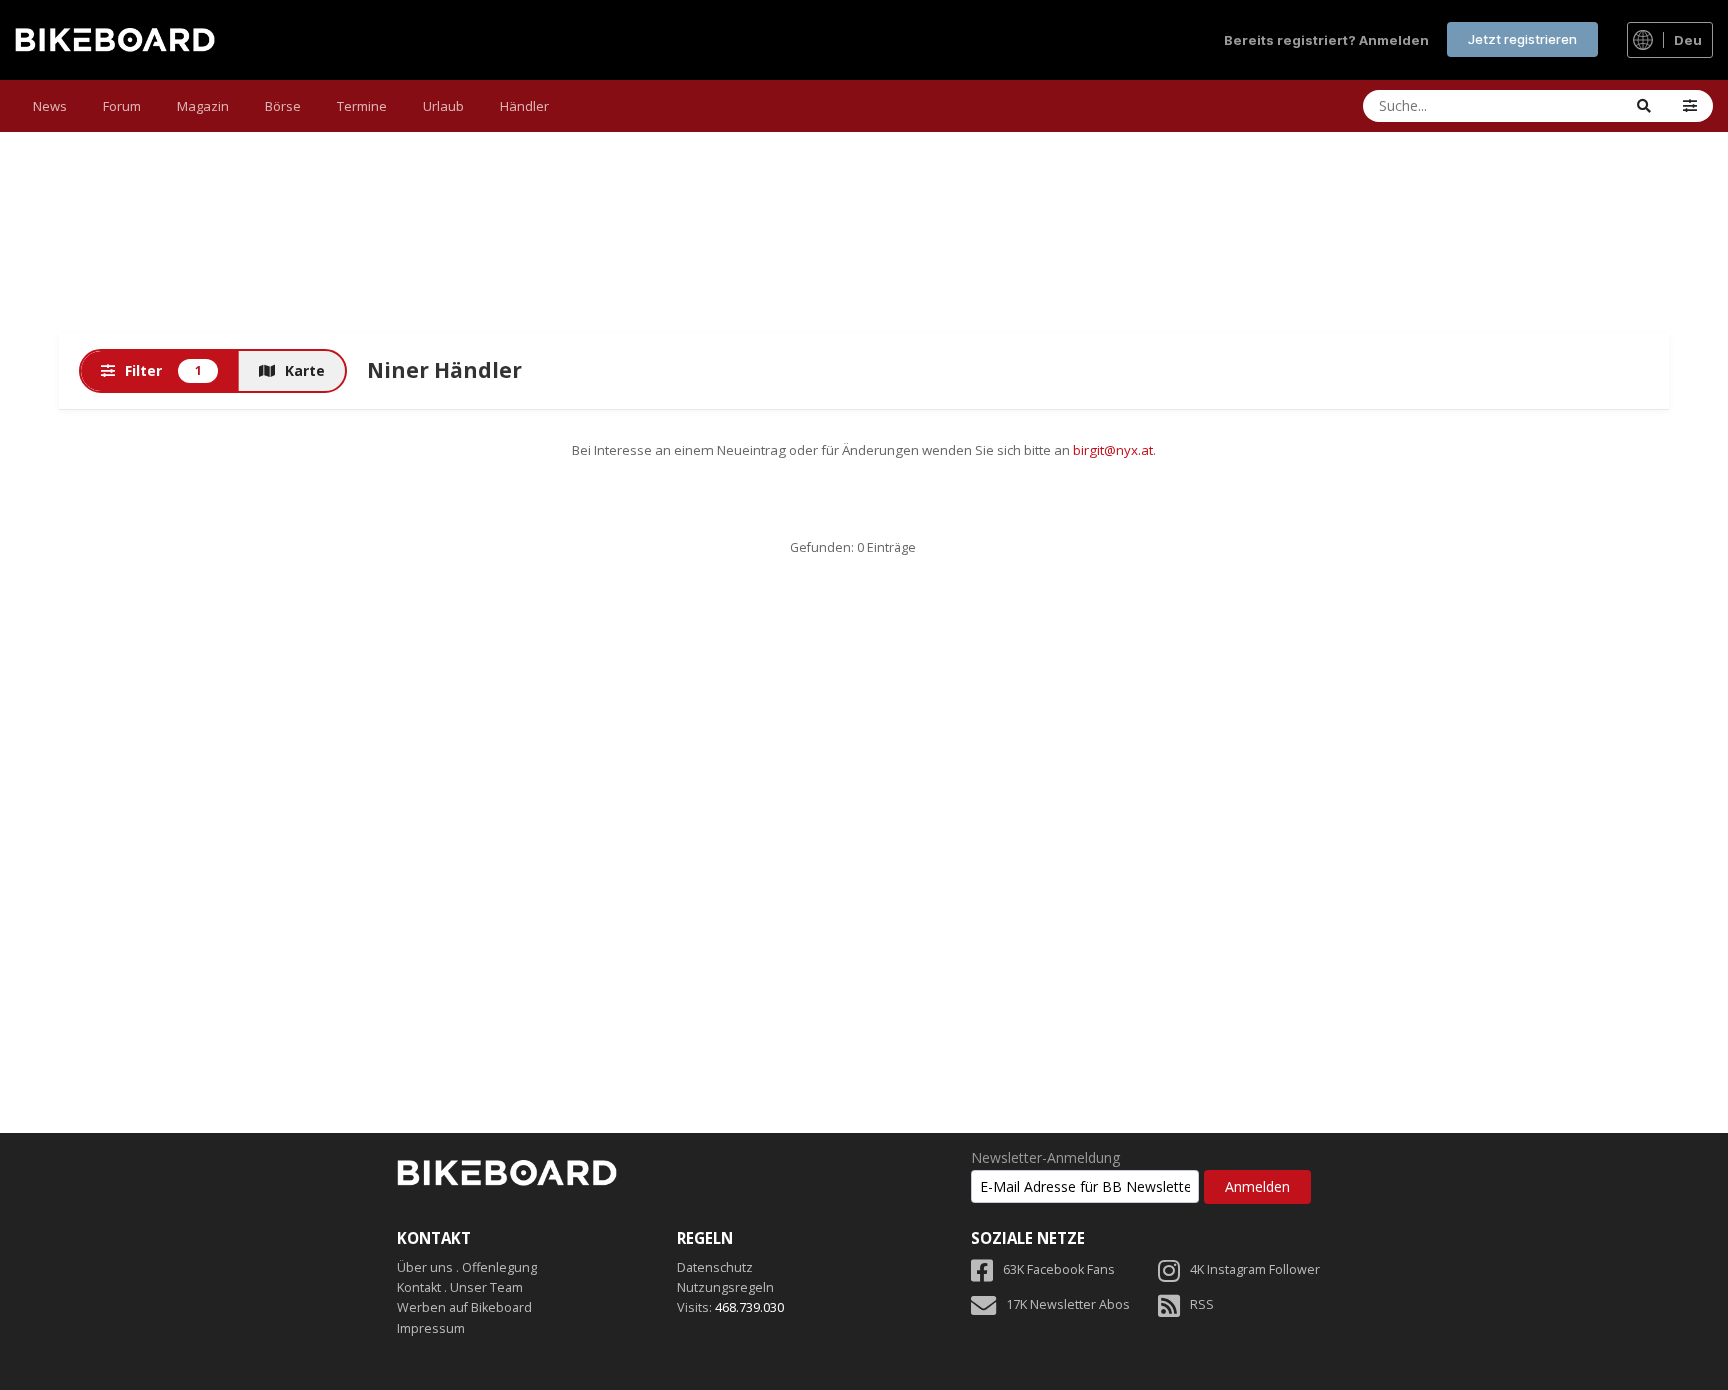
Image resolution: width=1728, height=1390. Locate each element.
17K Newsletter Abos (1068, 1304)
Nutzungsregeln (725, 1287)
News (50, 106)
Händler (524, 106)
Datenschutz (715, 1267)
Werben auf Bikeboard (464, 1307)
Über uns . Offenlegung (467, 1267)
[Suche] (1644, 106)
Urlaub (443, 106)
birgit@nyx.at (1113, 450)
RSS (1202, 1304)
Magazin (203, 106)
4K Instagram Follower (1255, 1269)
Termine (362, 106)
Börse (283, 106)
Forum (122, 106)
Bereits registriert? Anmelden (1326, 40)
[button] (1690, 106)
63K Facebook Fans (1059, 1269)
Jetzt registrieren (1522, 39)
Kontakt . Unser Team (460, 1287)
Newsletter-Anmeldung (1045, 1158)
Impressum (431, 1328)
